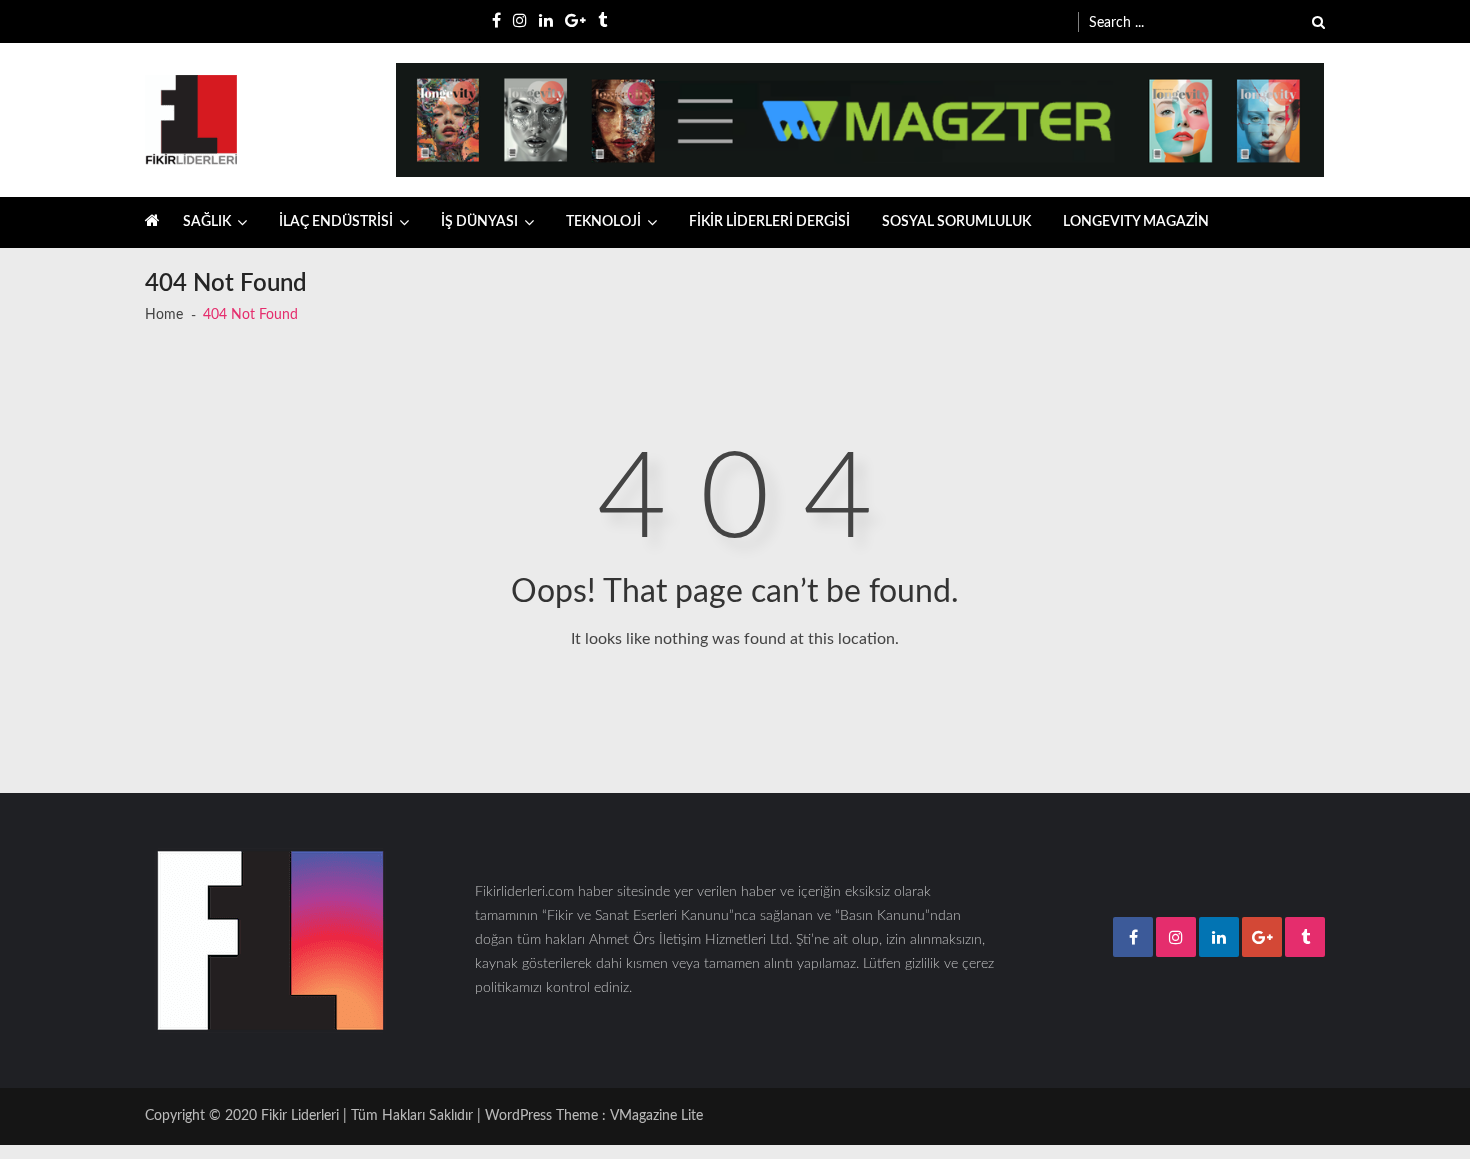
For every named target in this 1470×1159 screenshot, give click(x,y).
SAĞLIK (207, 222)
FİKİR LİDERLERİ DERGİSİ (769, 222)
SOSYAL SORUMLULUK (956, 222)
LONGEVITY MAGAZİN (1136, 222)
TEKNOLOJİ (603, 222)
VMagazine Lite (656, 1116)
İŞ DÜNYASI (479, 222)
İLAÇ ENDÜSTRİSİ (336, 222)
